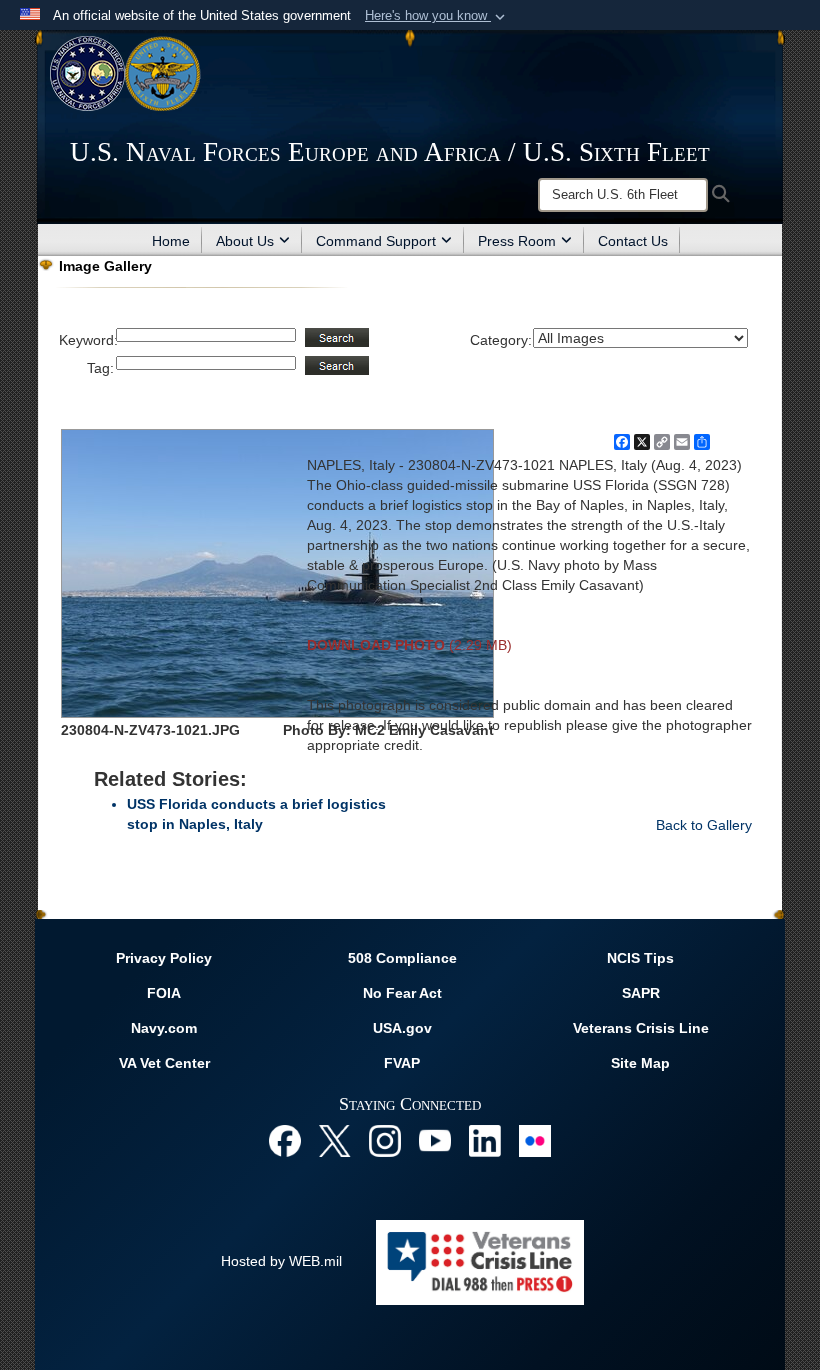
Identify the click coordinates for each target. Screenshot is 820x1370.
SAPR (641, 993)
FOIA (164, 993)
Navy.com (164, 1028)
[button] (437, 16)
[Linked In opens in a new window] (485, 1139)
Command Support (376, 241)
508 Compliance (402, 958)
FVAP (402, 1063)
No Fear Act (402, 993)
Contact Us (633, 241)
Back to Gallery (704, 825)
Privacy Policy (164, 958)
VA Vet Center (164, 1063)
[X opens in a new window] (335, 1139)
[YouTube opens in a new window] (435, 1139)
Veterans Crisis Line (641, 1028)
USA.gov (402, 1028)
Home (171, 241)
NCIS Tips (640, 958)
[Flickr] (535, 1139)
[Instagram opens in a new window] (385, 1139)
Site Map (640, 1063)
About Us (245, 241)
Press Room (517, 241)
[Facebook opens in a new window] (285, 1139)
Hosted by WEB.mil (281, 1261)
